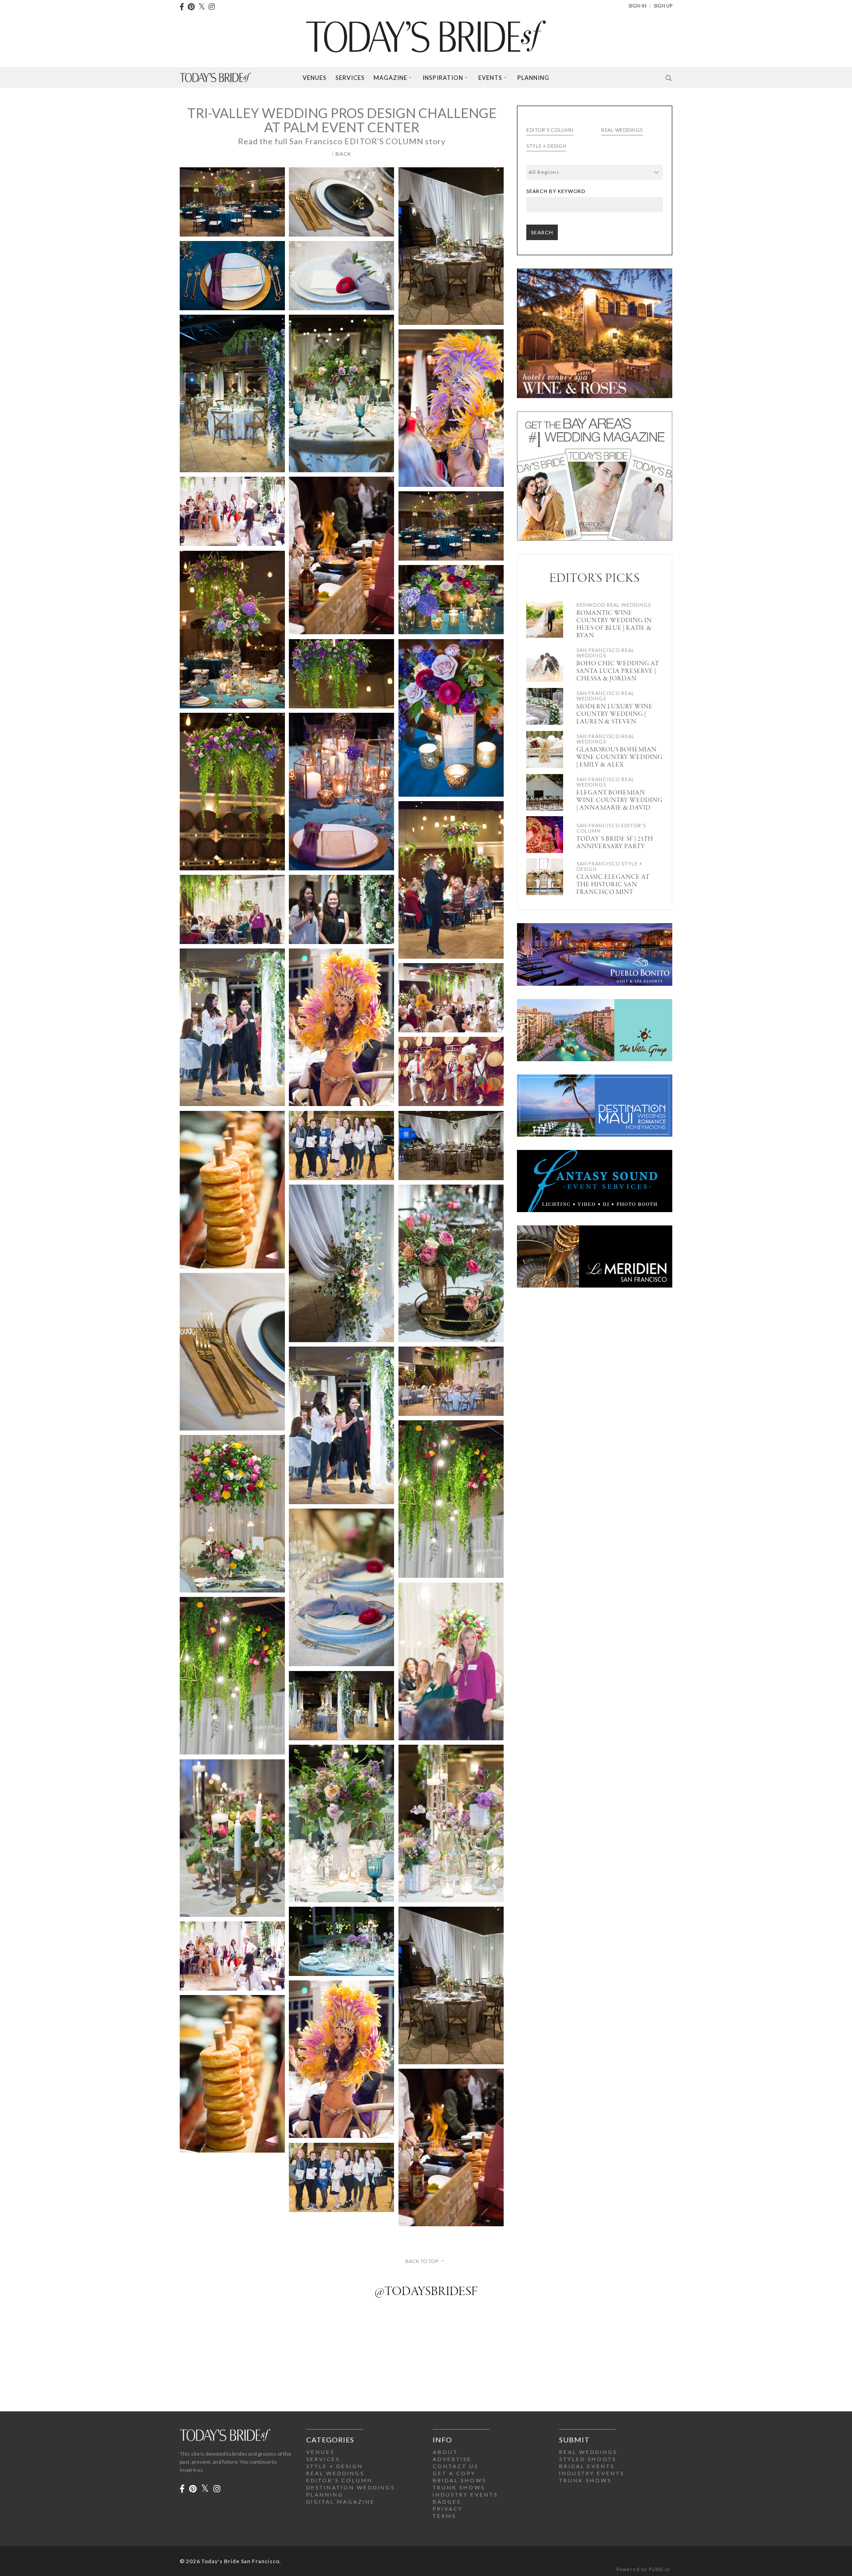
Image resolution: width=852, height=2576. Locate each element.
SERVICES (323, 2459)
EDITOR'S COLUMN (339, 2480)
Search (542, 232)
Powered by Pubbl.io (643, 2569)
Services (350, 78)
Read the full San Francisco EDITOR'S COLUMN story (342, 141)
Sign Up (663, 6)
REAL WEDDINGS (335, 2473)
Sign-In (637, 6)
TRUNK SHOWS (459, 2487)
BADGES (447, 2502)
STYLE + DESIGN (335, 2466)
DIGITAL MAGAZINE (341, 2502)
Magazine (390, 78)
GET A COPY (454, 2473)
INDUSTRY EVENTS (465, 2495)
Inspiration (443, 78)
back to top (422, 2261)
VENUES (320, 2452)
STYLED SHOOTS (588, 2459)
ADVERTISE (452, 2459)
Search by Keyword (556, 191)
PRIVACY (448, 2509)
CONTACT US (456, 2466)
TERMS (444, 2516)
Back (343, 154)
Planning (533, 78)
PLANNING (325, 2495)
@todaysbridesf (426, 2292)
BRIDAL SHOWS (460, 2480)
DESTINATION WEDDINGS (351, 2487)
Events (490, 78)
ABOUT (445, 2452)
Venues (315, 78)
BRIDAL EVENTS (587, 2466)
